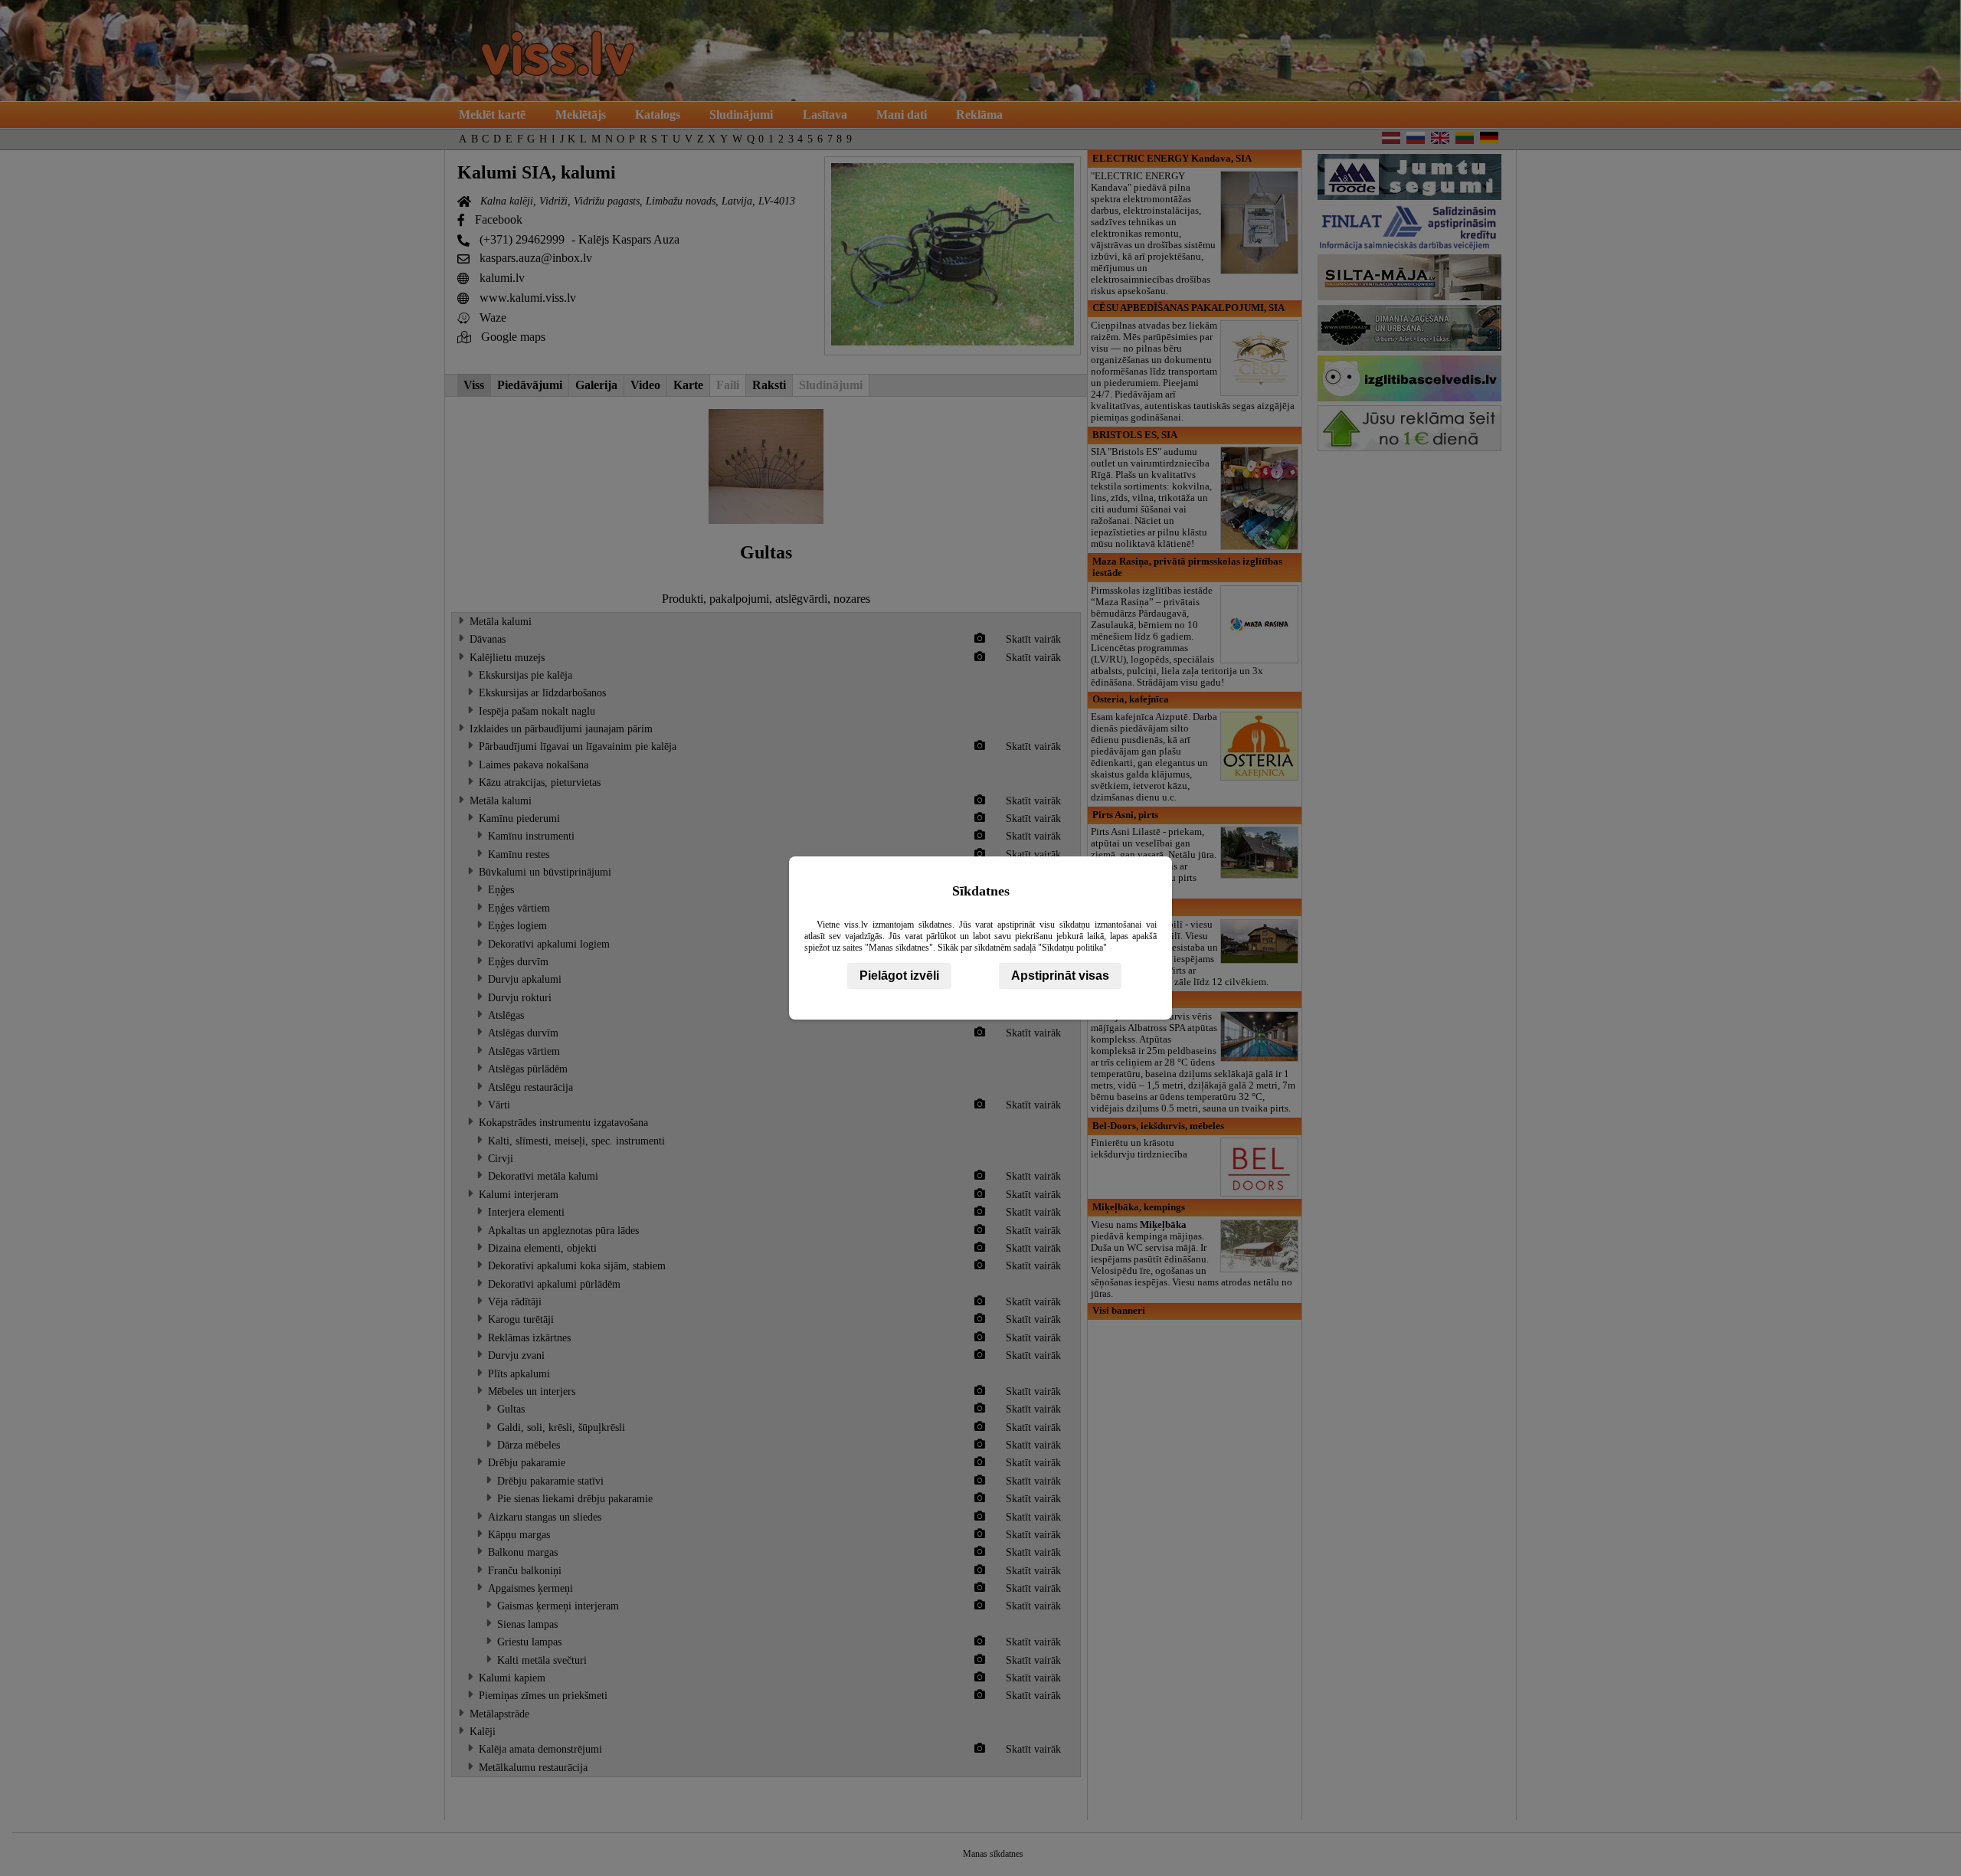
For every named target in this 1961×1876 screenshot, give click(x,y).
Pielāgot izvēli (899, 976)
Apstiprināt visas (1060, 976)
